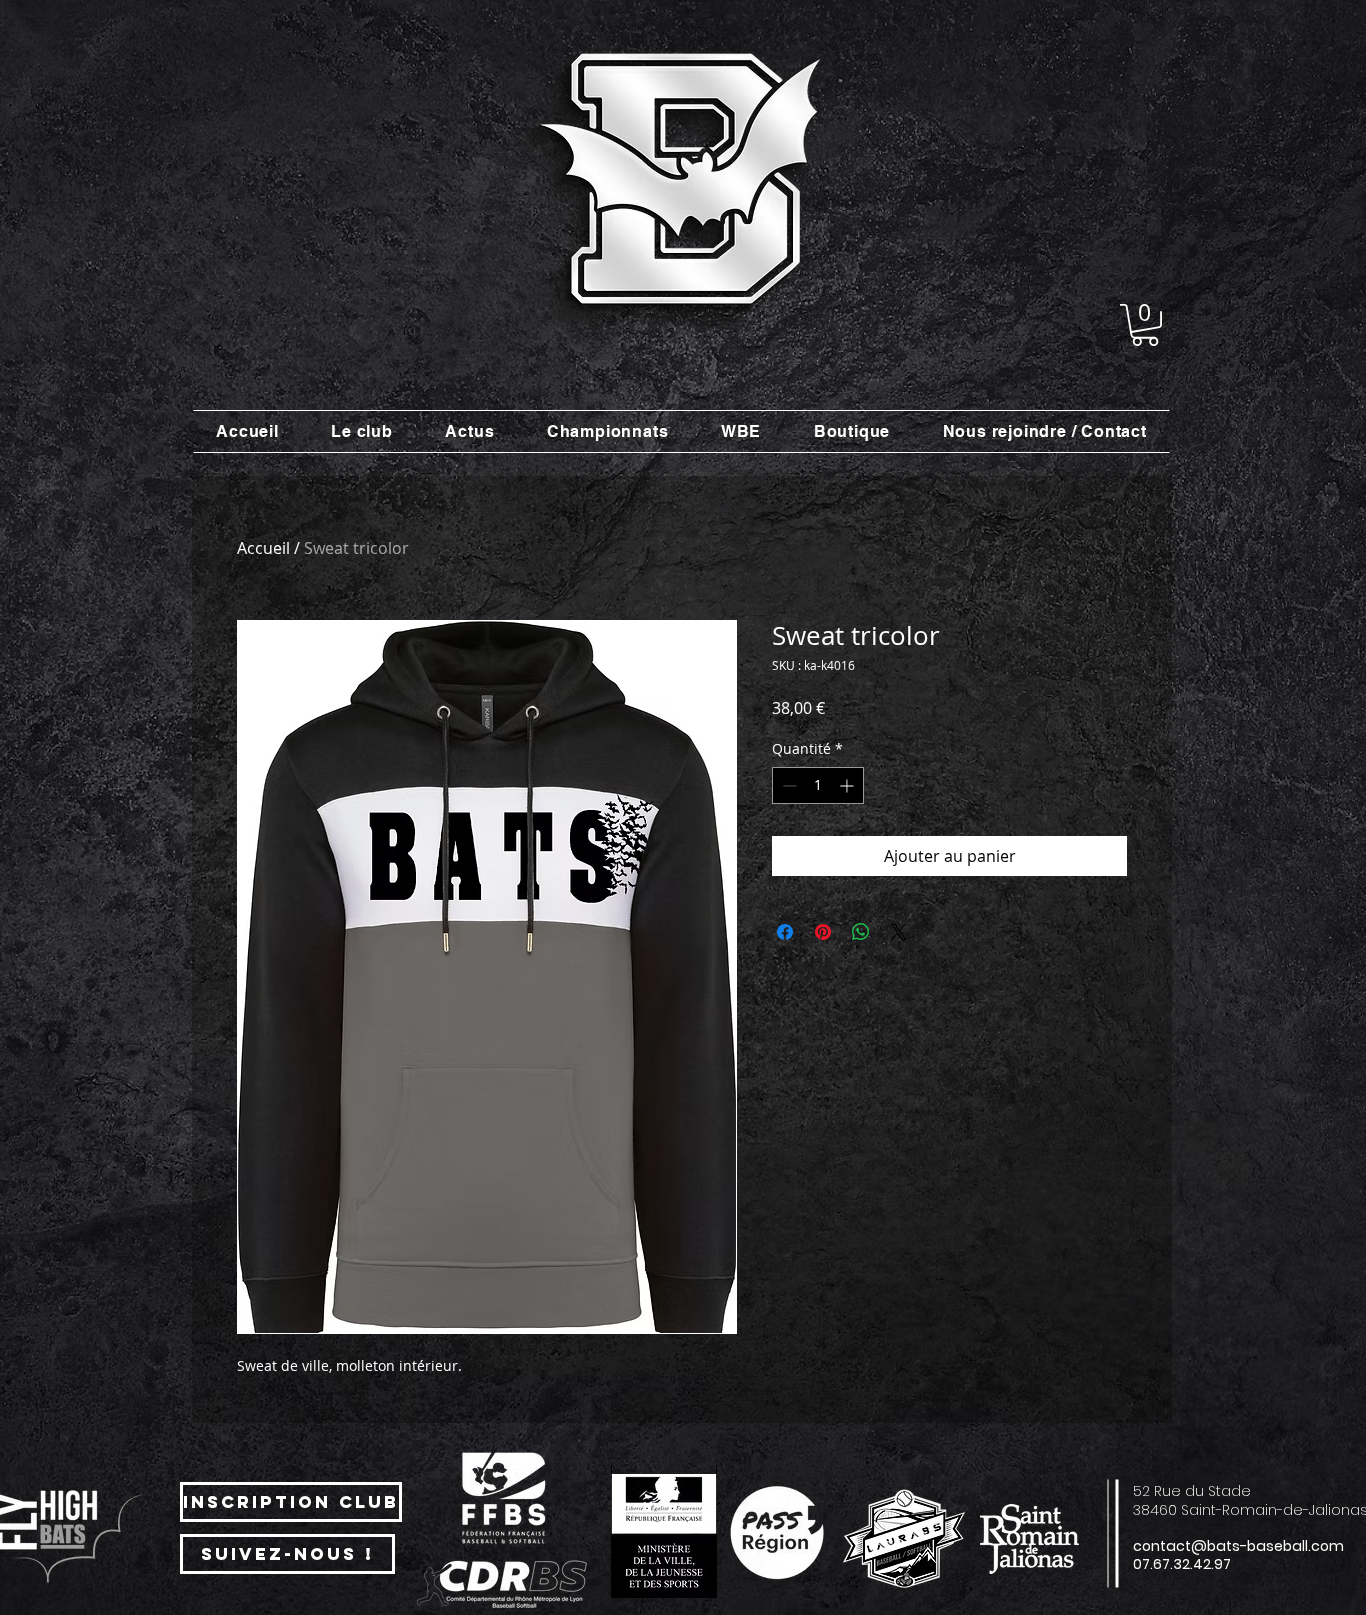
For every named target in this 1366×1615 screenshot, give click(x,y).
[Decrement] (787, 785)
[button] (1145, 325)
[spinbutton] (818, 785)
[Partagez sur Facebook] (785, 932)
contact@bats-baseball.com (1238, 1546)
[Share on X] (899, 932)
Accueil (263, 548)
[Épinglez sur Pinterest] (823, 932)
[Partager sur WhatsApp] (861, 932)
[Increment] (848, 785)
